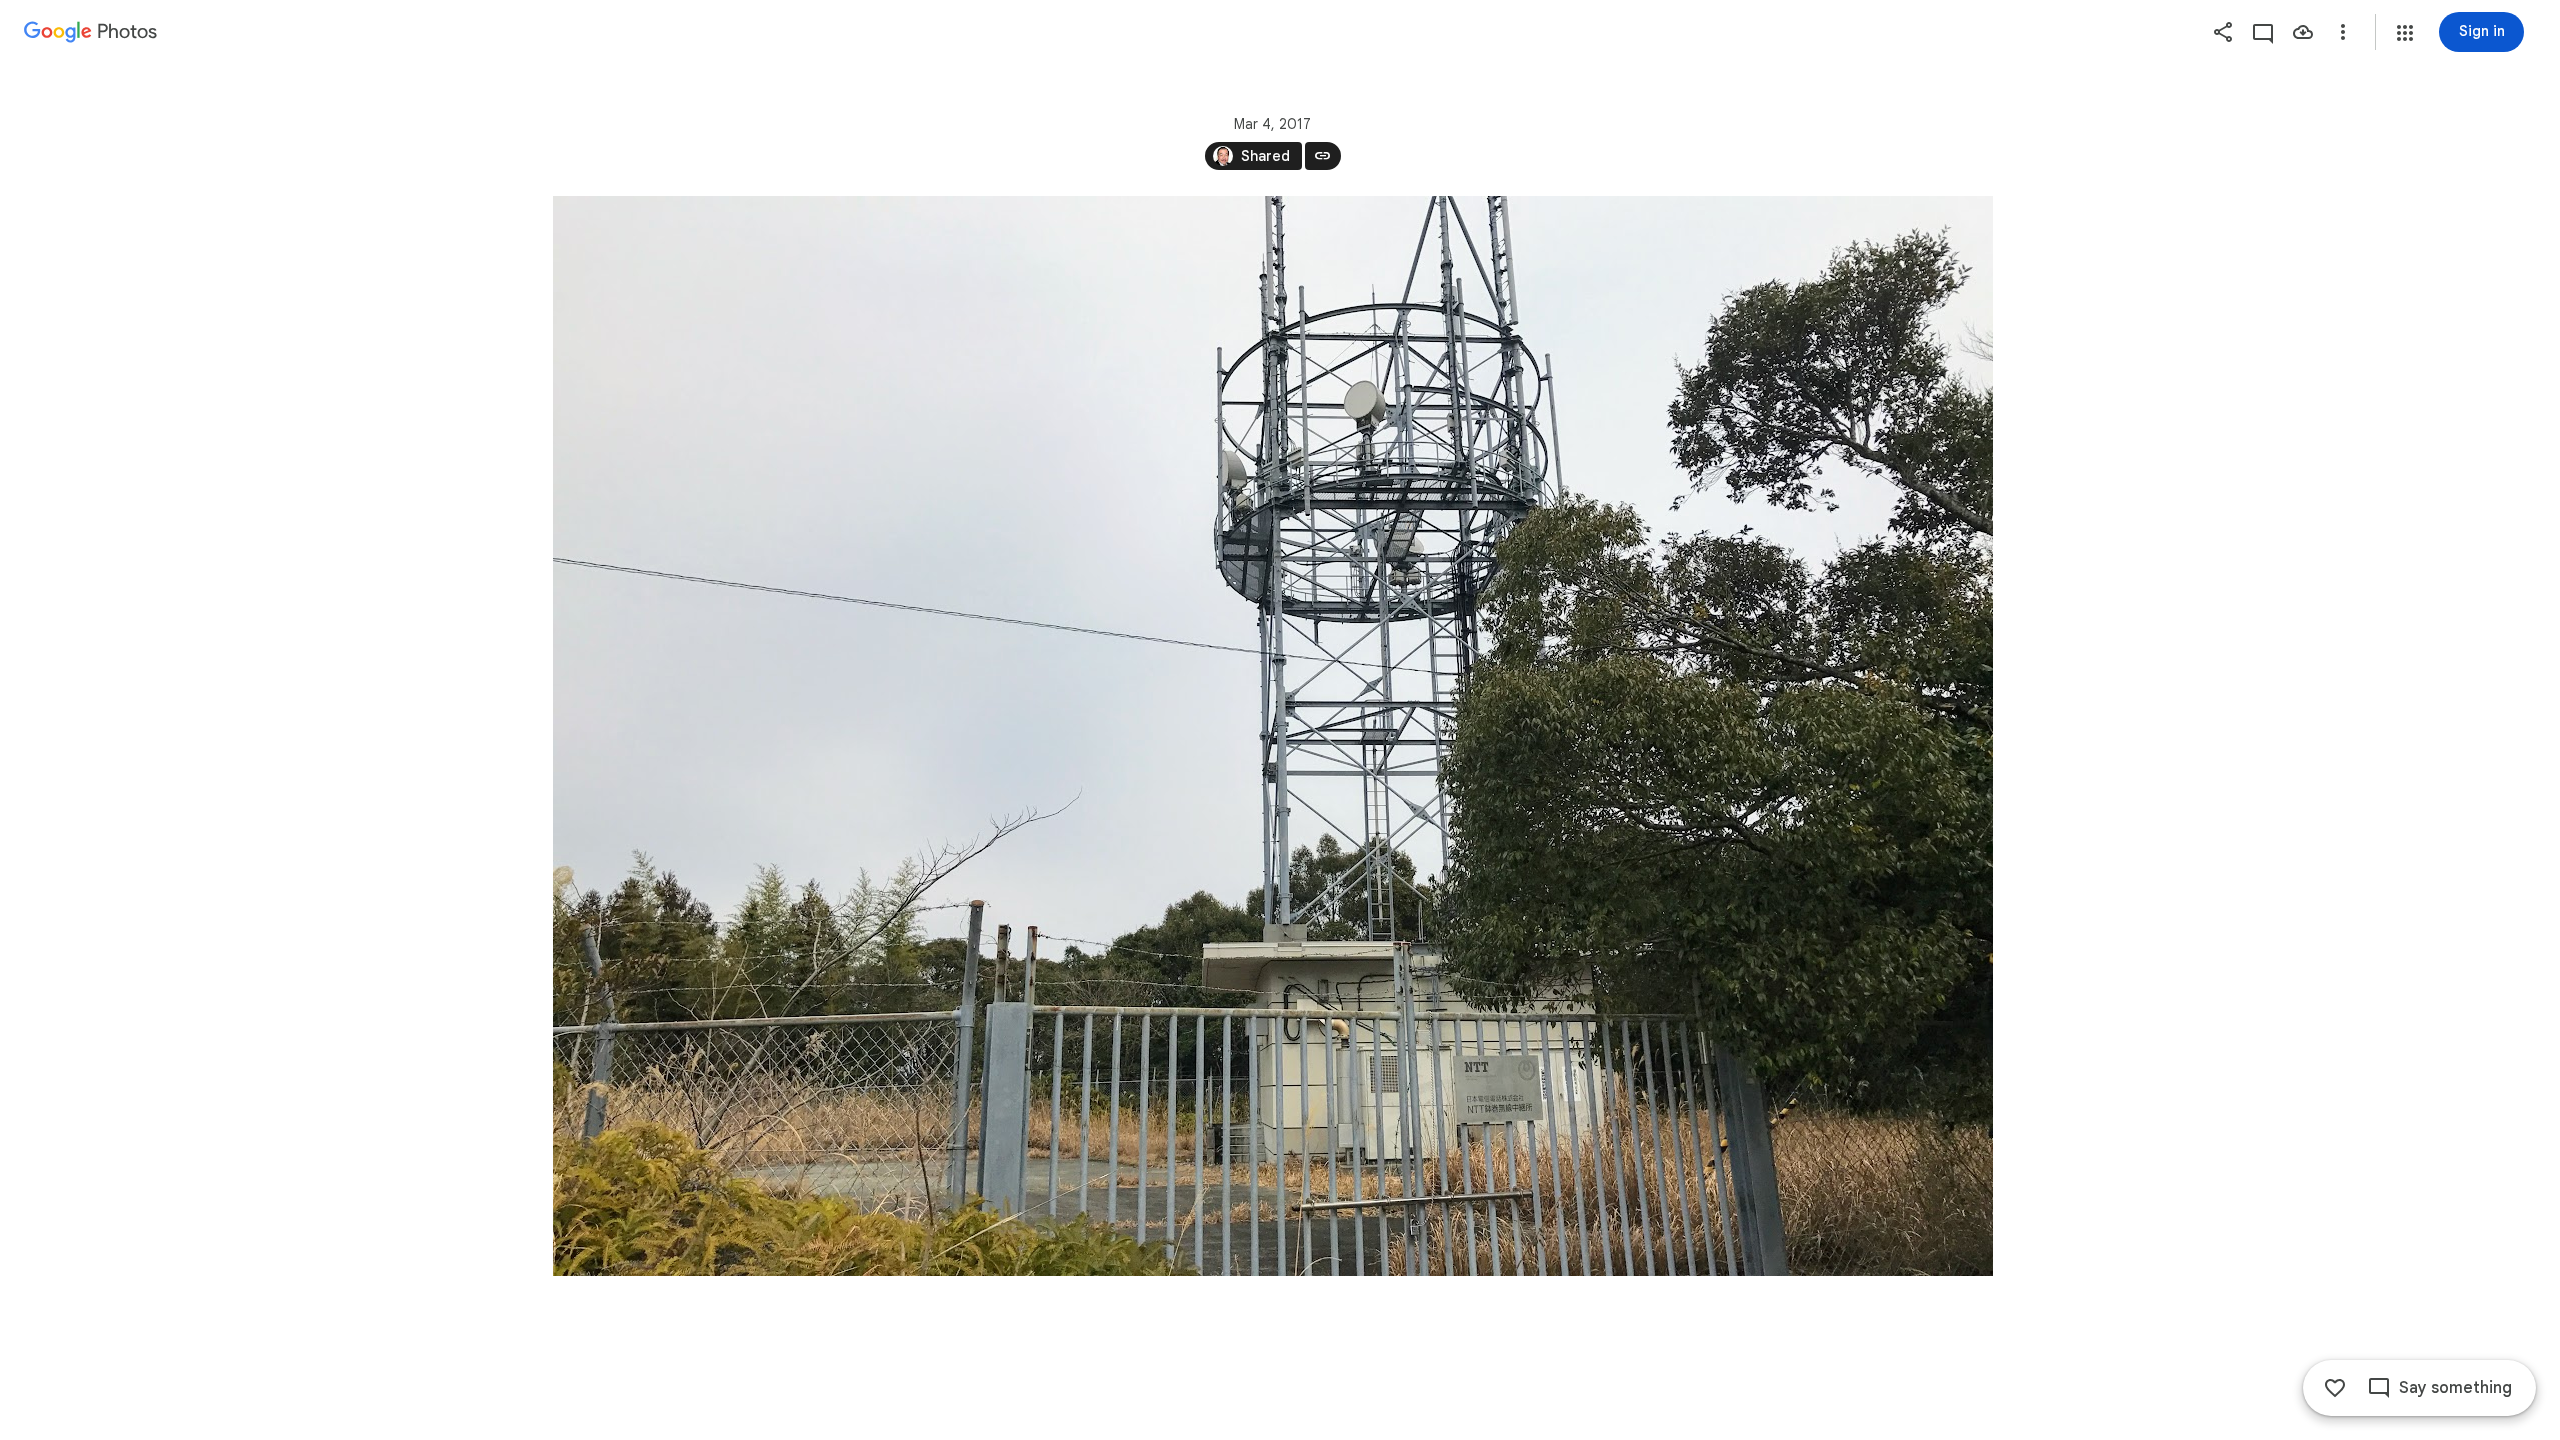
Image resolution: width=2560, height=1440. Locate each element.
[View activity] (2263, 32)
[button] (2405, 33)
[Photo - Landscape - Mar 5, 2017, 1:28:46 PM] (1273, 736)
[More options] (2343, 32)
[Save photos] (2303, 32)
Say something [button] (2455, 1388)
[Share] (2223, 32)
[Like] (2335, 1388)
